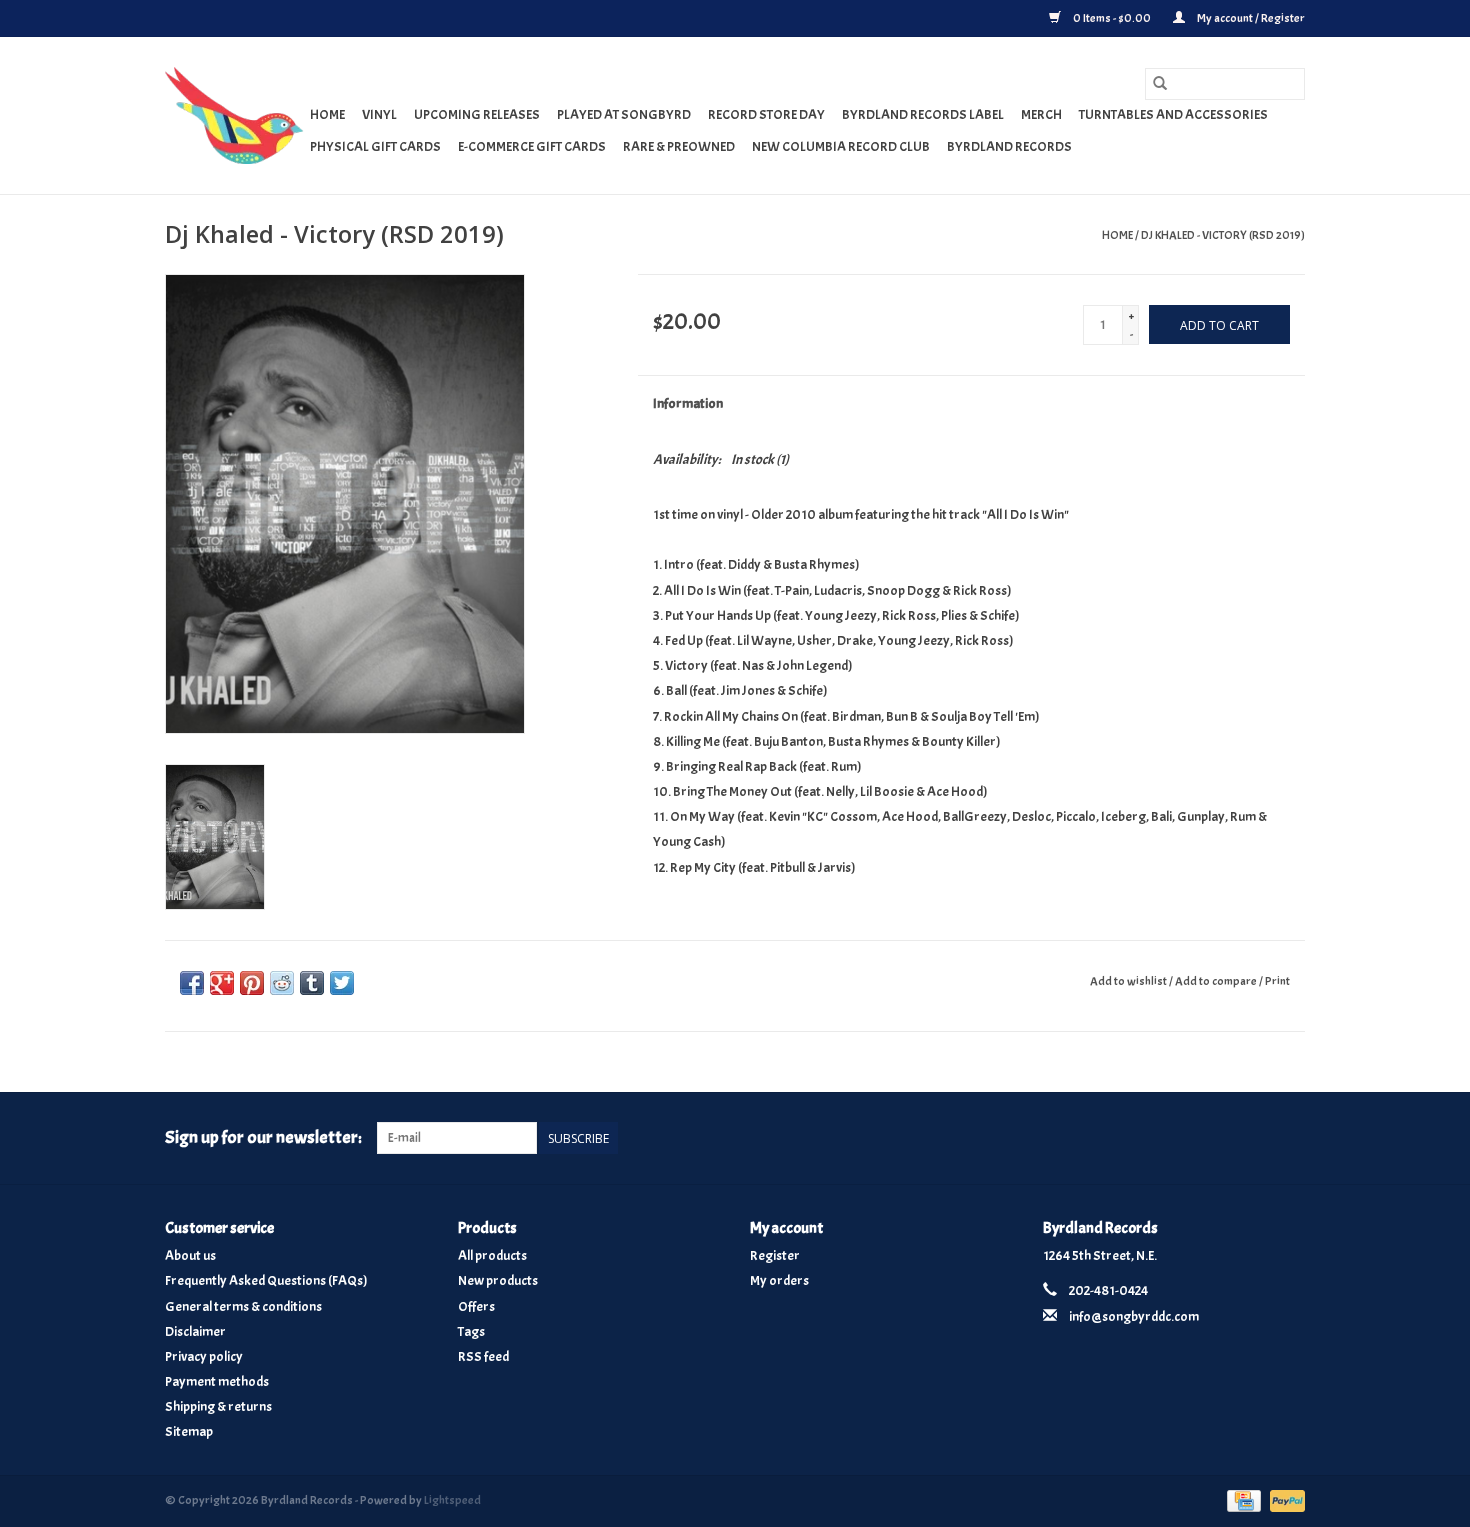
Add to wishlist (1129, 981)
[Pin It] (252, 983)
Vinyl (379, 114)
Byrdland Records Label (923, 114)
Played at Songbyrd (624, 114)
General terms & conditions (243, 1306)
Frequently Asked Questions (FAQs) (266, 1280)
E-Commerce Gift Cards (532, 146)
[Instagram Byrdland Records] (1289, 1138)
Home (327, 114)
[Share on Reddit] (282, 983)
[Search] (1160, 84)
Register (775, 1255)
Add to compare (1217, 981)
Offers (476, 1306)
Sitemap (189, 1431)
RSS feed (483, 1356)
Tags (471, 1331)
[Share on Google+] (222, 983)
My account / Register (1250, 18)
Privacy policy (204, 1356)
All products (492, 1255)
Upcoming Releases (477, 114)
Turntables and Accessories (1173, 114)
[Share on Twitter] (342, 983)
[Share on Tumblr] (312, 983)
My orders (779, 1280)
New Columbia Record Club (841, 146)
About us (190, 1255)
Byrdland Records (1009, 146)
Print (1277, 981)
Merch (1041, 114)
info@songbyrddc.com (1134, 1316)
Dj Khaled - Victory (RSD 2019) (1223, 235)
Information (688, 403)
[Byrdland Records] (234, 115)
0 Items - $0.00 (1112, 18)
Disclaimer (195, 1331)
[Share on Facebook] (192, 983)
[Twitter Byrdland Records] (1255, 1138)
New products (498, 1280)
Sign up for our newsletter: (263, 1137)
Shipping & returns (218, 1406)
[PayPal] (1284, 1497)
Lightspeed (452, 1500)
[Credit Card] (1241, 1497)
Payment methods (217, 1381)
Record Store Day (766, 114)
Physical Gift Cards (375, 146)
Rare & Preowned (679, 146)
